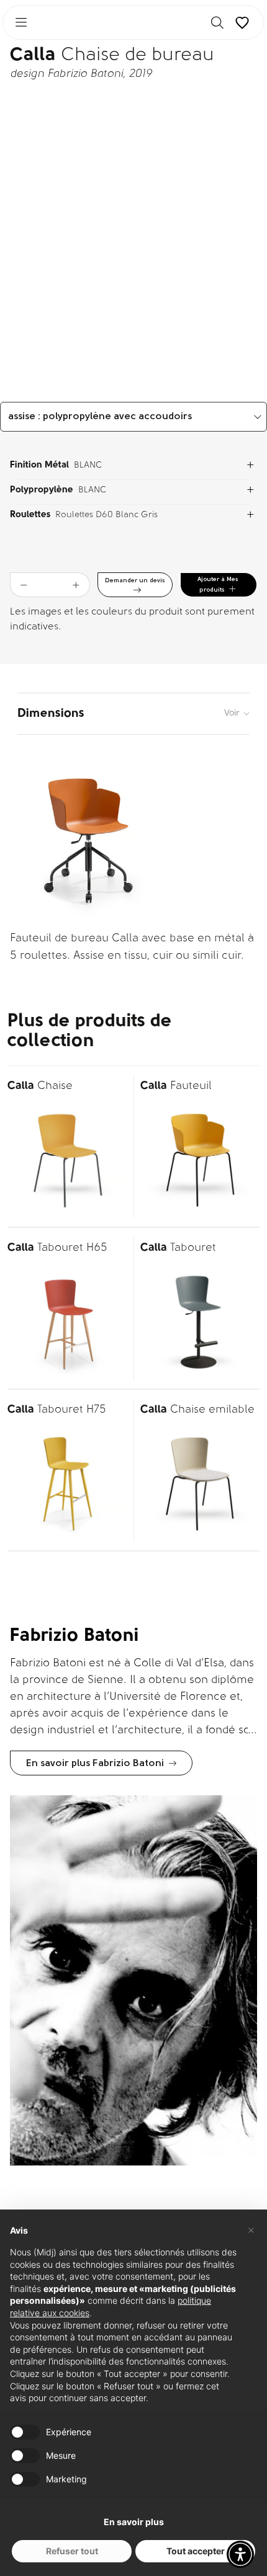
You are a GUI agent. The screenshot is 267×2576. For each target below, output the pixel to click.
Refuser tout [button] (72, 2551)
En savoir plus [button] (134, 2522)
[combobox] (133, 417)
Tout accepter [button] (196, 2551)
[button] (240, 2554)
